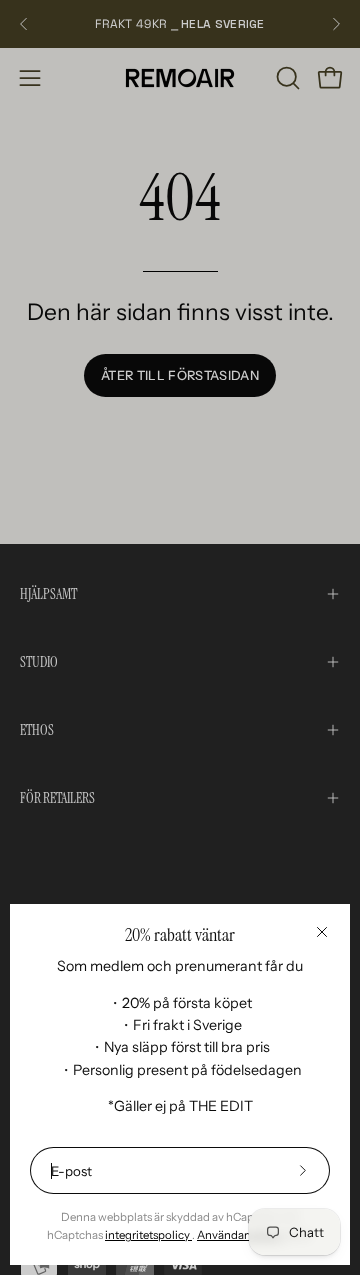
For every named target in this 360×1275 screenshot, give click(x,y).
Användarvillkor (239, 1235)
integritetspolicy (148, 1235)
